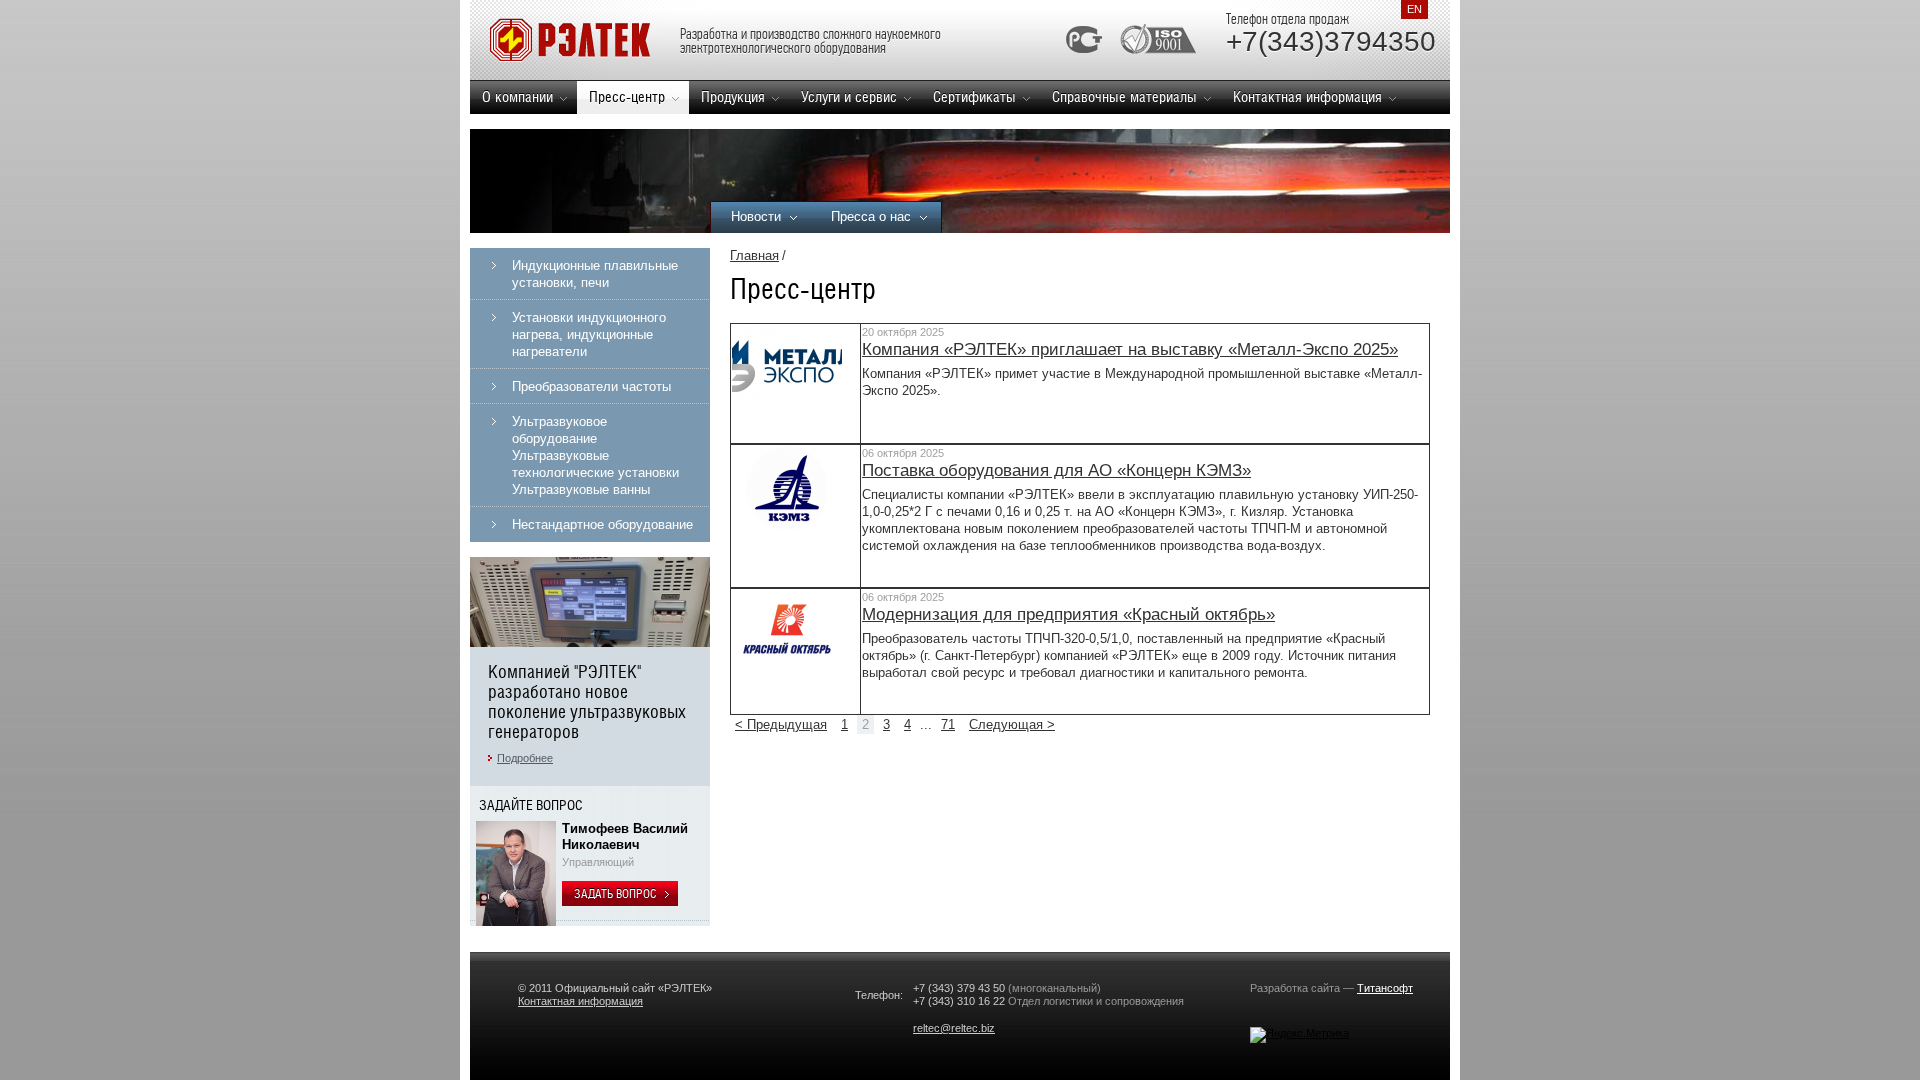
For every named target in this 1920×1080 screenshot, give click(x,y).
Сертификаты (974, 96)
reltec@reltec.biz (954, 1028)
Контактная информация (1307, 96)
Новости (756, 216)
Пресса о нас (871, 216)
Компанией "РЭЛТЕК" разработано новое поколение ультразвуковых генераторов (587, 701)
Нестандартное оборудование (602, 524)
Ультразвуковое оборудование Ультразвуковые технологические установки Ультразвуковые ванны (595, 455)
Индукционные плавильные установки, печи (595, 274)
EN (1414, 9)
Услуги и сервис (849, 96)
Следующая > (1012, 724)
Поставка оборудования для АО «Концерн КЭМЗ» (1056, 470)
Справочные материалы (1124, 96)
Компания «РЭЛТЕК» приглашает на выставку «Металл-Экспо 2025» (1130, 349)
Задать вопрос (616, 894)
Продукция (733, 96)
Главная (754, 255)
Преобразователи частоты (591, 386)
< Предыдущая (781, 724)
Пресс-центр (627, 96)
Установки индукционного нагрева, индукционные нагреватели (589, 334)
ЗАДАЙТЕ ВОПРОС (531, 805)
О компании (517, 96)
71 (948, 724)
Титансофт (1385, 988)
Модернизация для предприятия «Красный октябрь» (1068, 614)
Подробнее (525, 758)
